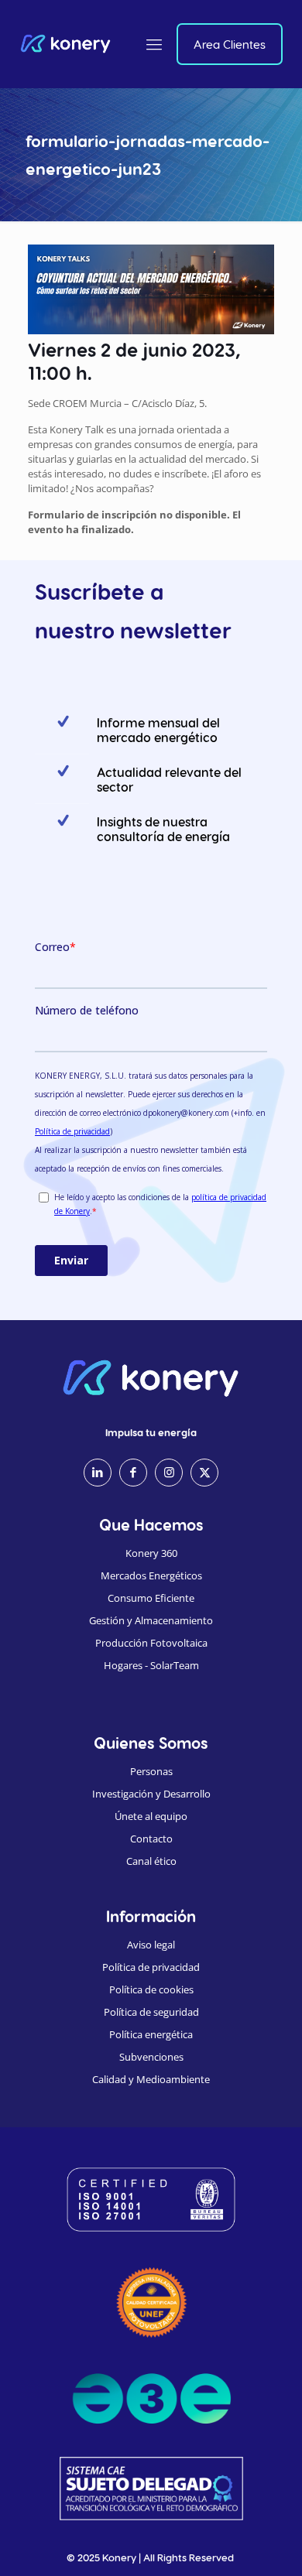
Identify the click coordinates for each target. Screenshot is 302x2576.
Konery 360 (151, 1553)
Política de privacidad (151, 1967)
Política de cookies (151, 1989)
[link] (151, 2302)
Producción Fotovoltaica (151, 1643)
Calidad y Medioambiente (151, 2079)
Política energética (151, 2034)
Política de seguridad (151, 2012)
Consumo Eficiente (151, 1598)
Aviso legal (151, 1945)
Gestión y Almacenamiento (151, 1620)
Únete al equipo (151, 1816)
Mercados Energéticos (151, 1575)
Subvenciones (151, 2057)
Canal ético (151, 1861)
